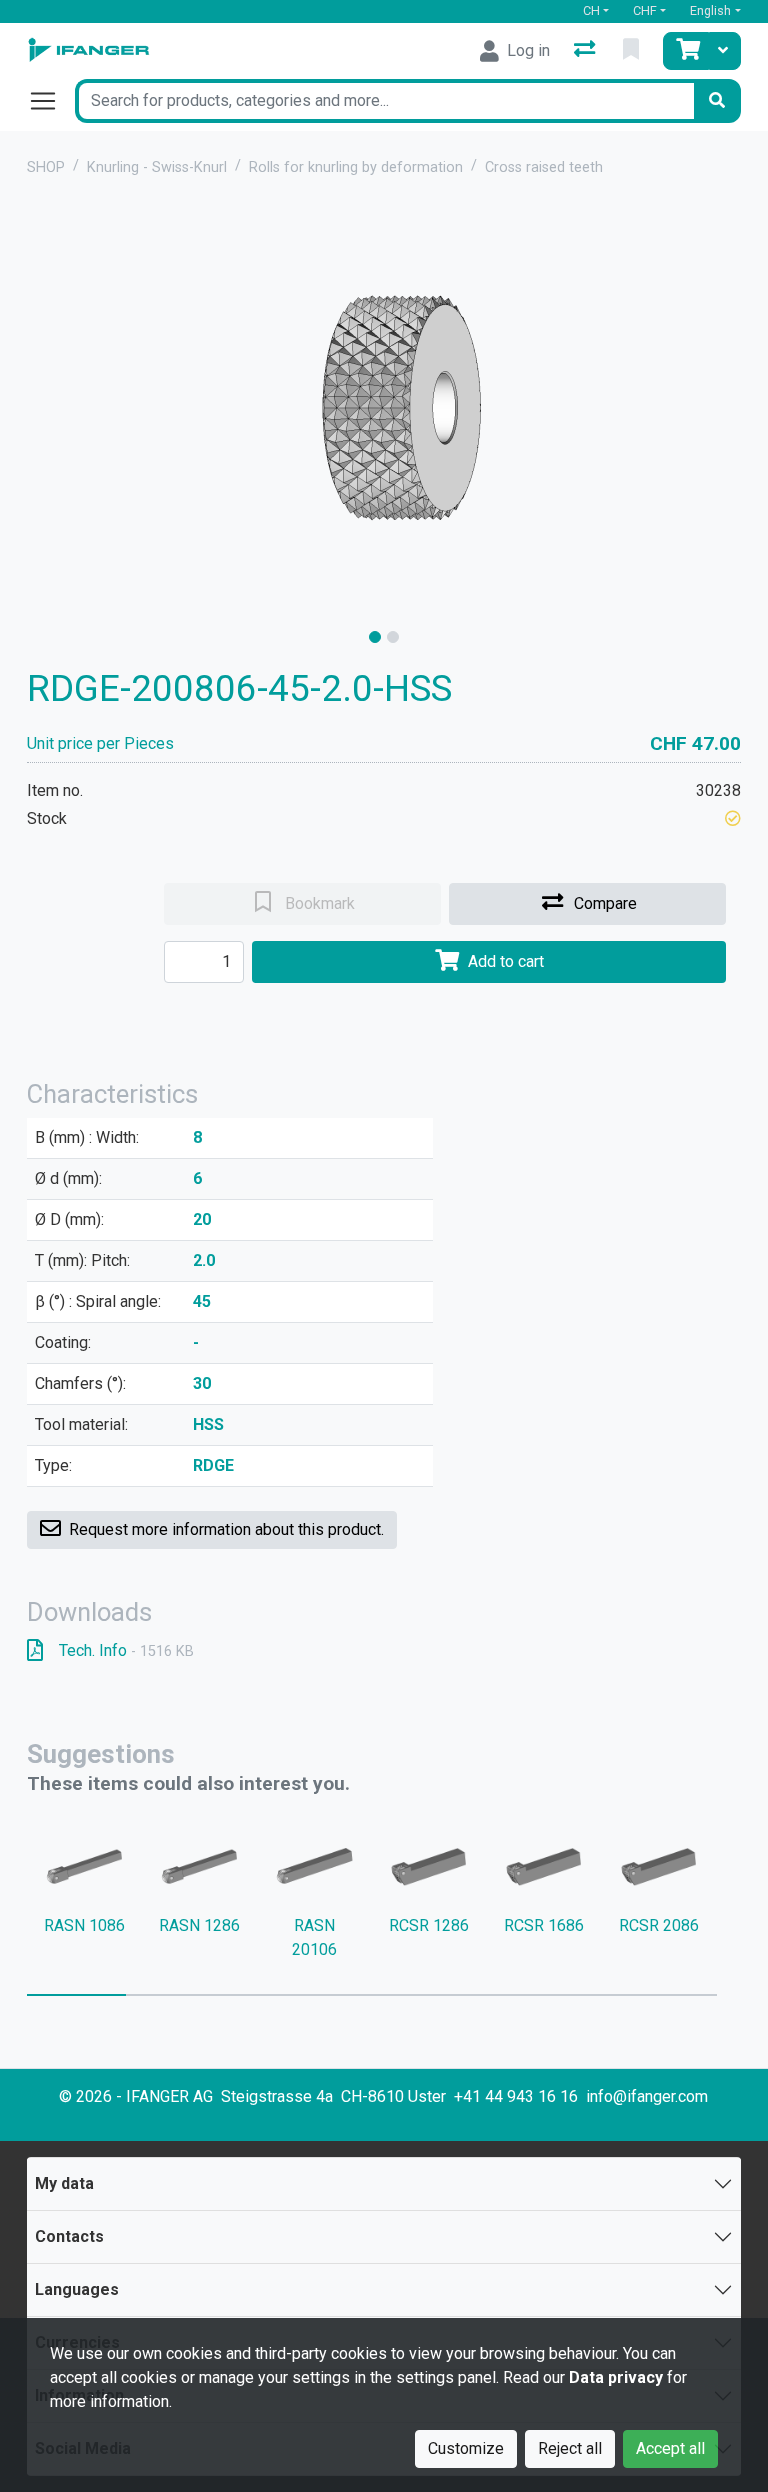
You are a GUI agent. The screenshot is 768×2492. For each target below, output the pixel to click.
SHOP (46, 167)
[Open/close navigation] (51, 101)
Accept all (670, 2448)
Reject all (570, 2448)
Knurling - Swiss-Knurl (157, 167)
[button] (733, 818)
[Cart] (686, 51)
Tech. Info (126, 1650)
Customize (466, 2448)
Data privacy (616, 2377)
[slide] (375, 637)
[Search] (717, 101)
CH (591, 10)
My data (64, 2183)
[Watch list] (633, 51)
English (710, 10)
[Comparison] (586, 51)
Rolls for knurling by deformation (356, 167)
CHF (645, 10)
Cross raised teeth (544, 167)
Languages (77, 2289)
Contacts (69, 2236)
